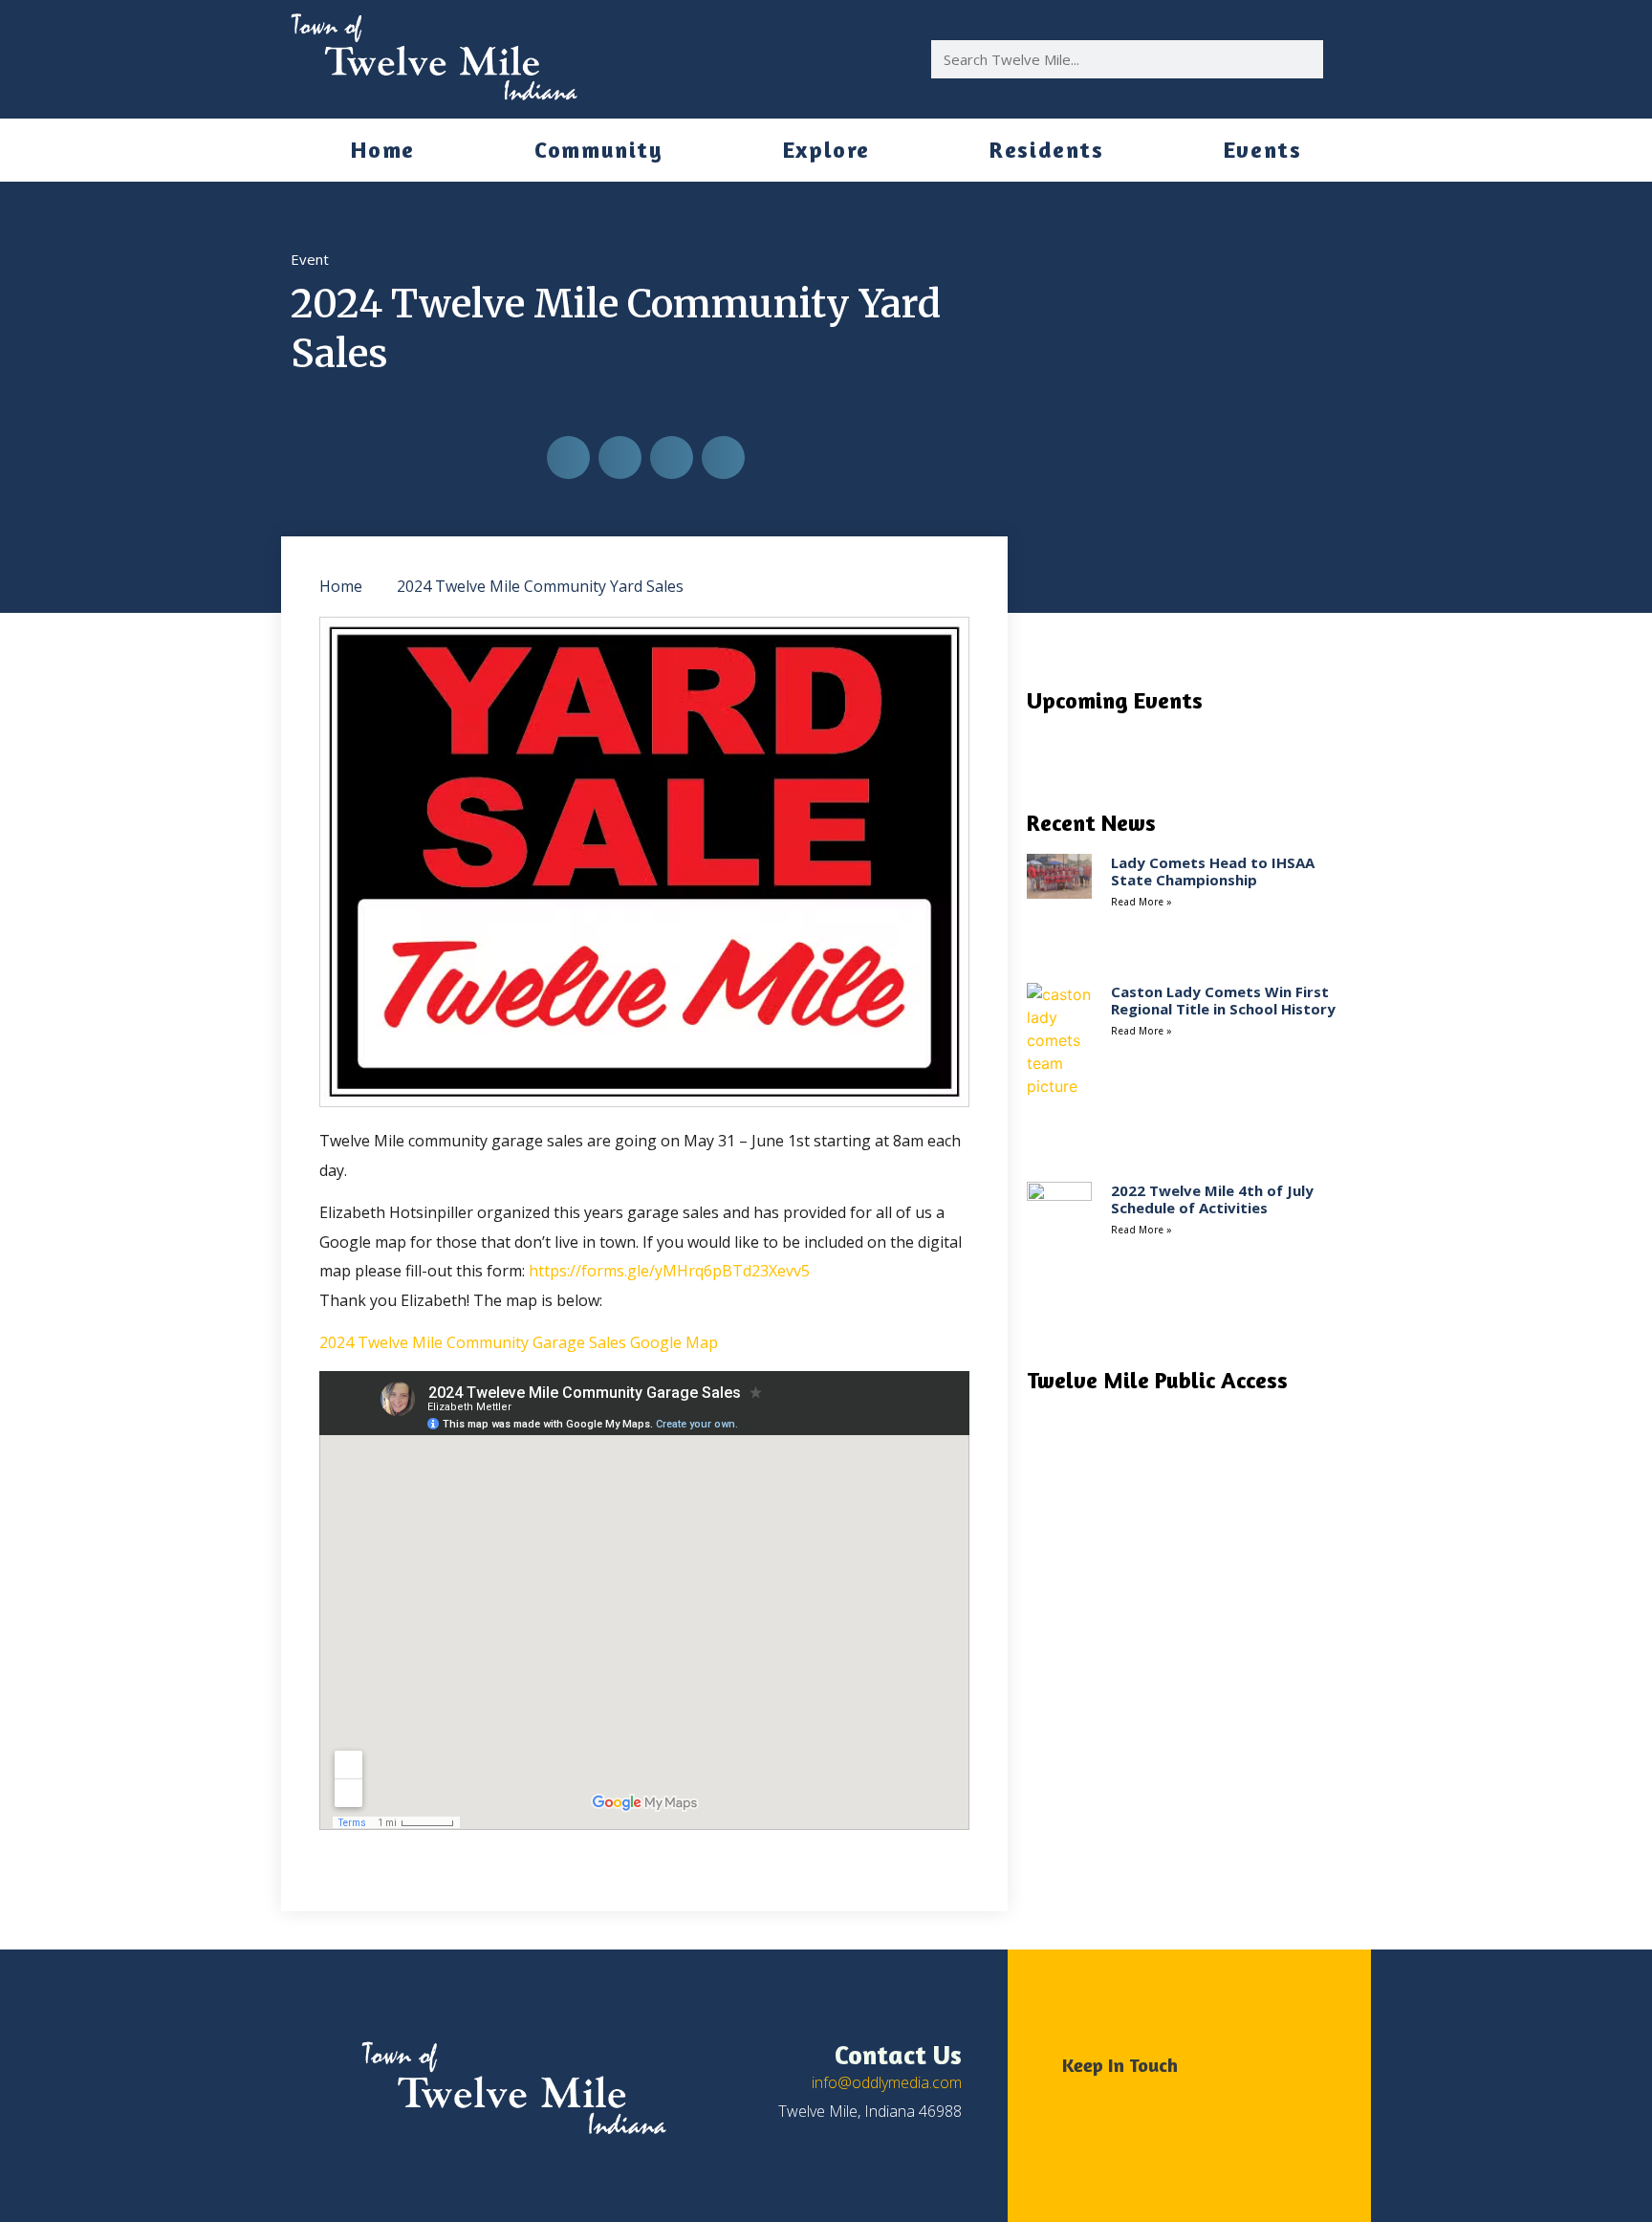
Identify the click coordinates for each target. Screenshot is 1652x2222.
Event (310, 259)
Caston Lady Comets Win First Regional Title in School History (1223, 1000)
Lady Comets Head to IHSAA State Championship (1213, 871)
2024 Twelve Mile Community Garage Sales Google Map (519, 1342)
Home (383, 150)
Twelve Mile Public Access (1157, 1380)
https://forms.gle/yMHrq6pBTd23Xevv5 (669, 1271)
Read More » (1141, 902)
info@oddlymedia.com (887, 2082)
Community (598, 150)
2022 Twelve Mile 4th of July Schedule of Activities (1212, 1199)
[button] (568, 457)
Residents (1046, 150)
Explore (826, 150)
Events (1263, 150)
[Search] (1342, 59)
